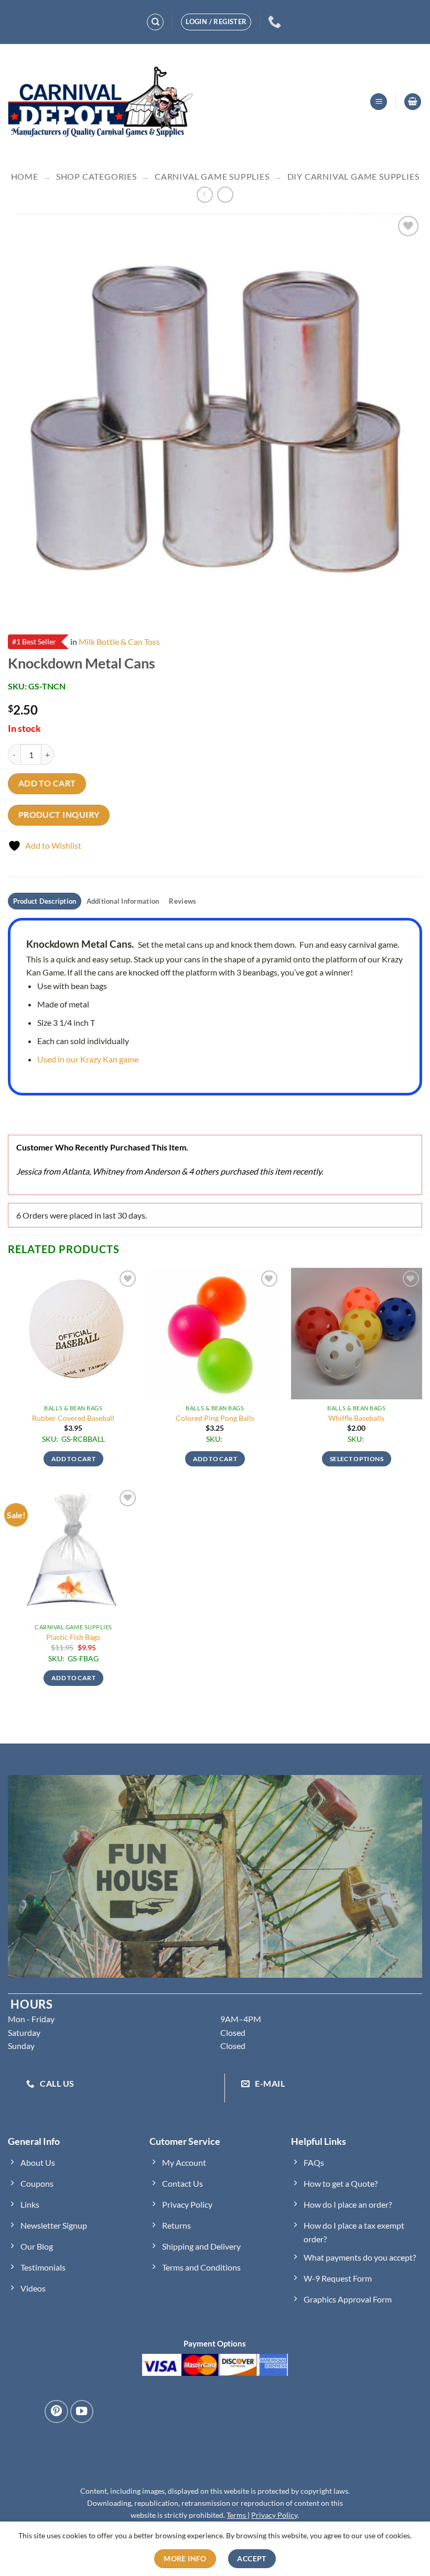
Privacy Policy (274, 2515)
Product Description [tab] (45, 901)
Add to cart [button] (73, 1459)
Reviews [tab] (182, 901)
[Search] (155, 22)
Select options (357, 1459)
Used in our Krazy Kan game (88, 1059)
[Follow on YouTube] (82, 2411)
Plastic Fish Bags (73, 1637)
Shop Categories (96, 176)
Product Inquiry (59, 815)
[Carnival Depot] (101, 102)
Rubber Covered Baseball (73, 1418)
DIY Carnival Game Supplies (353, 176)
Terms (237, 2515)
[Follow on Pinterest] (56, 2411)
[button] (379, 102)
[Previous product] (225, 195)
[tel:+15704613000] (276, 22)
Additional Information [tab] (123, 901)
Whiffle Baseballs (356, 1418)
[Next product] (205, 195)
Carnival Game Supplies (212, 176)
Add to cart (47, 783)
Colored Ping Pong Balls (215, 1418)
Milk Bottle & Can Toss (119, 642)
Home (25, 176)
